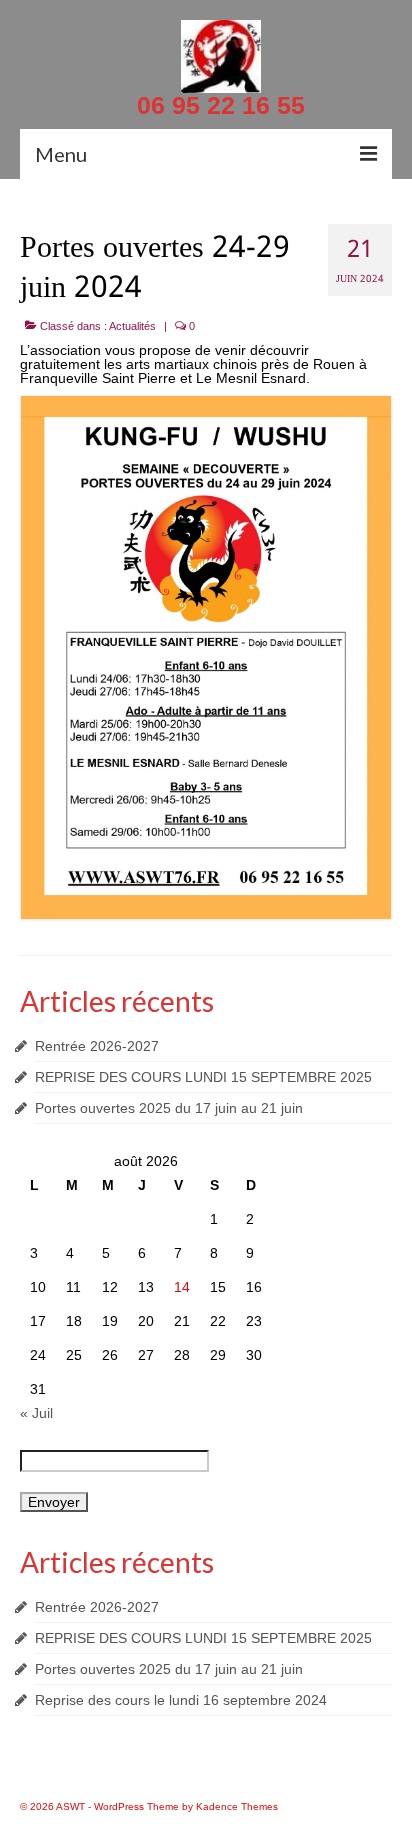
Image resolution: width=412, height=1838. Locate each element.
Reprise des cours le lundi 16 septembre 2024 (181, 1700)
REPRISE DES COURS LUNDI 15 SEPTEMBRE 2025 (203, 1077)
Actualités (132, 326)
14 (182, 1287)
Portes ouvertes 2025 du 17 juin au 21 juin (169, 1108)
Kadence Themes (237, 1806)
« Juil (36, 1413)
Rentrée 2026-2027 (97, 1046)
